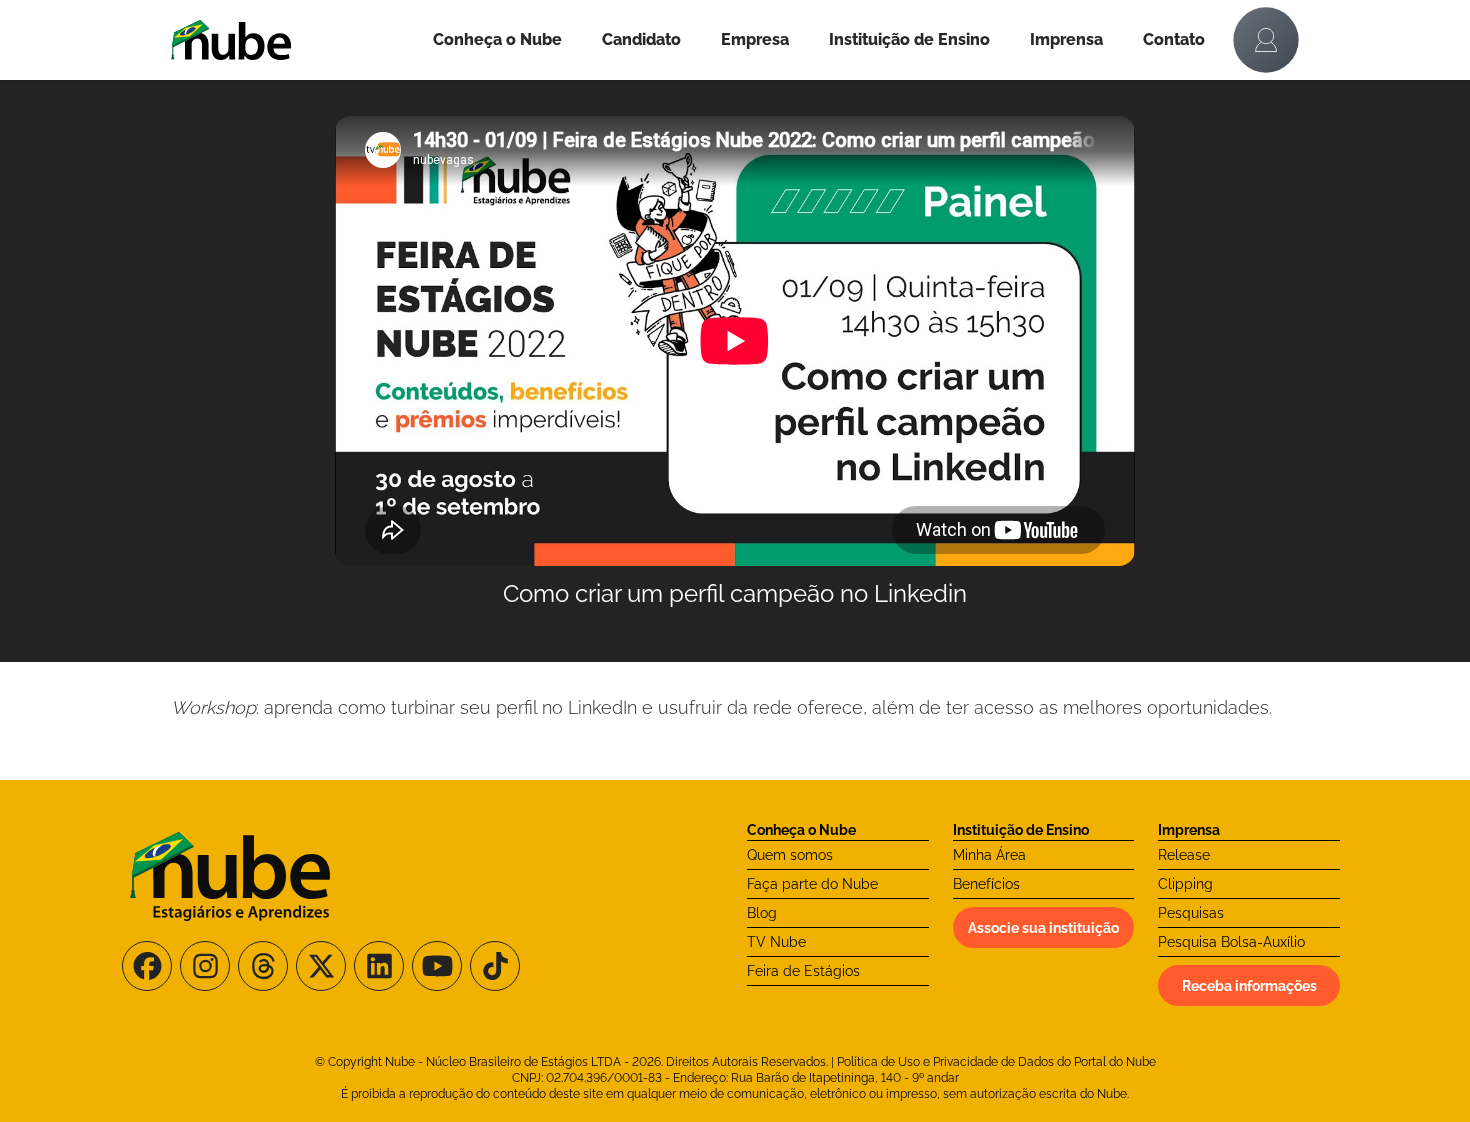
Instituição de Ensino (909, 39)
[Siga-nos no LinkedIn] (379, 966)
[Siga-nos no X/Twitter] (321, 966)
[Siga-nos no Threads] (263, 966)
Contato (1174, 39)
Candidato (641, 39)
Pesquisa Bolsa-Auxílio (1231, 942)
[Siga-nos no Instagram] (205, 966)
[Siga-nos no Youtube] (437, 966)
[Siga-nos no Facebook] (147, 966)
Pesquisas (1191, 913)
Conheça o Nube (497, 39)
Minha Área (989, 855)
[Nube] (292, 40)
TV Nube (776, 942)
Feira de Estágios (803, 971)
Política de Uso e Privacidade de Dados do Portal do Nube (996, 1062)
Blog (762, 913)
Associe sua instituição (1043, 928)
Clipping (1185, 884)
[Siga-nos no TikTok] (495, 966)
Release (1184, 855)
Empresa (755, 39)
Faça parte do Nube (812, 884)
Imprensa (1066, 39)
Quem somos (790, 855)
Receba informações (1249, 986)
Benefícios (986, 884)
